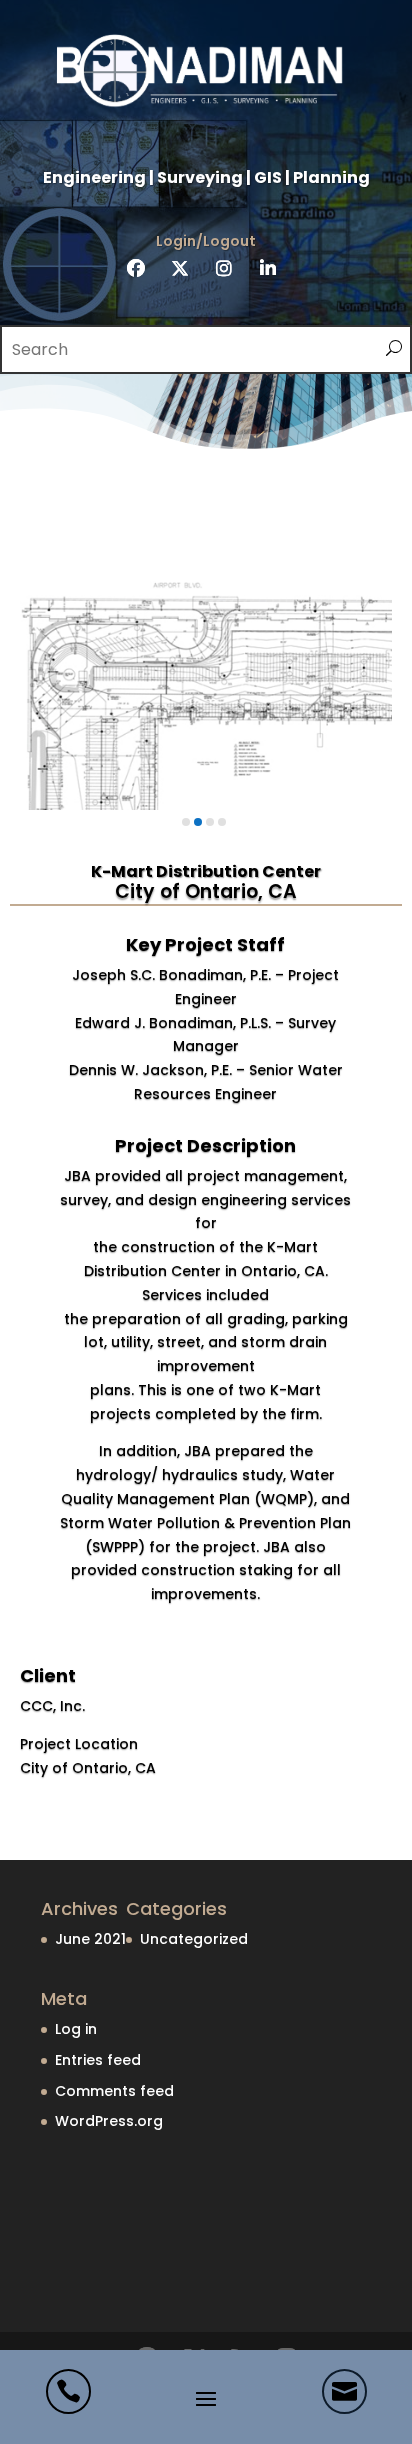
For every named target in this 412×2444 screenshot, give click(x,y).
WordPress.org (109, 2121)
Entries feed (98, 2060)
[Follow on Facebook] (136, 269)
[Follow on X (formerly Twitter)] (180, 269)
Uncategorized (194, 1939)
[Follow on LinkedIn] (268, 269)
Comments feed (114, 2091)
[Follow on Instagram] (224, 269)
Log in (76, 2029)
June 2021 (90, 1939)
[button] (186, 822)
